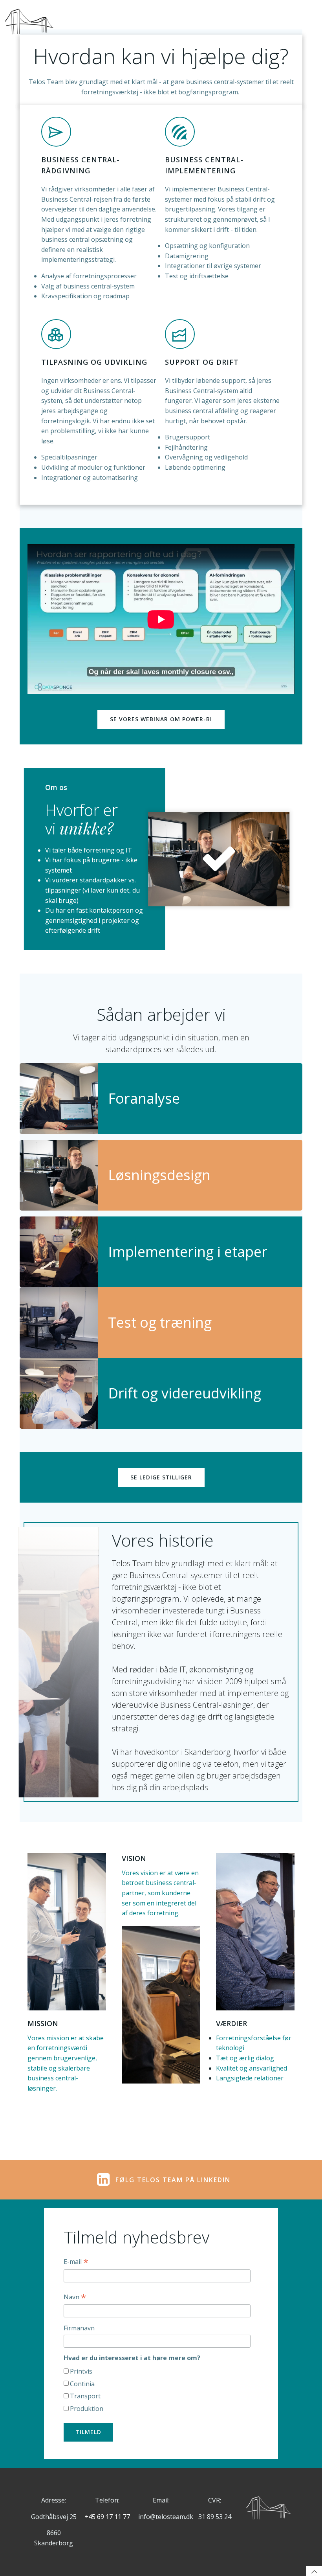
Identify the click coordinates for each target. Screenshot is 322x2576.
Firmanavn (79, 2328)
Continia (82, 2384)
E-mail (76, 2262)
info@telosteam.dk (166, 2517)
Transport (85, 2396)
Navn (75, 2297)
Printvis (81, 2371)
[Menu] (309, 22)
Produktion (87, 2409)
